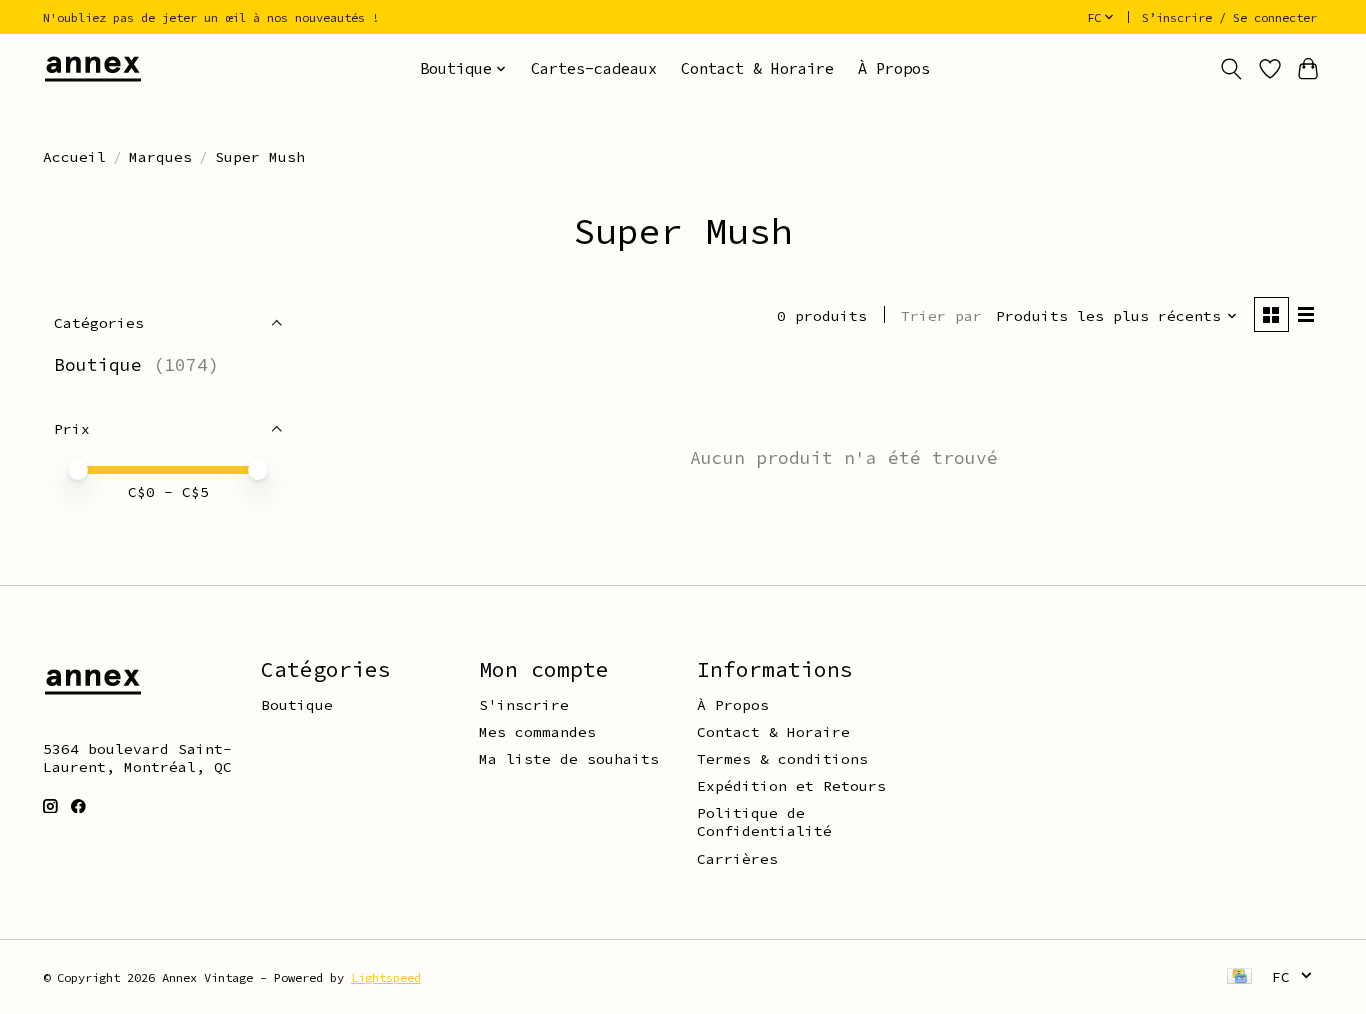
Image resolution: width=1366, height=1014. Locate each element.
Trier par (941, 316)
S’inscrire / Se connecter (1229, 17)
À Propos (894, 68)
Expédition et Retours (791, 786)
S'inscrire (524, 705)
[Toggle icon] (1231, 69)
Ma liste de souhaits (569, 759)
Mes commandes (537, 732)
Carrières (737, 859)
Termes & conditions (782, 759)
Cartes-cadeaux (594, 68)
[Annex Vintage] (93, 68)
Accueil (74, 157)
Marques (160, 157)
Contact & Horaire (757, 68)
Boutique (98, 365)
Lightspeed (386, 977)
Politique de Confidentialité (764, 822)
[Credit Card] (1239, 977)
